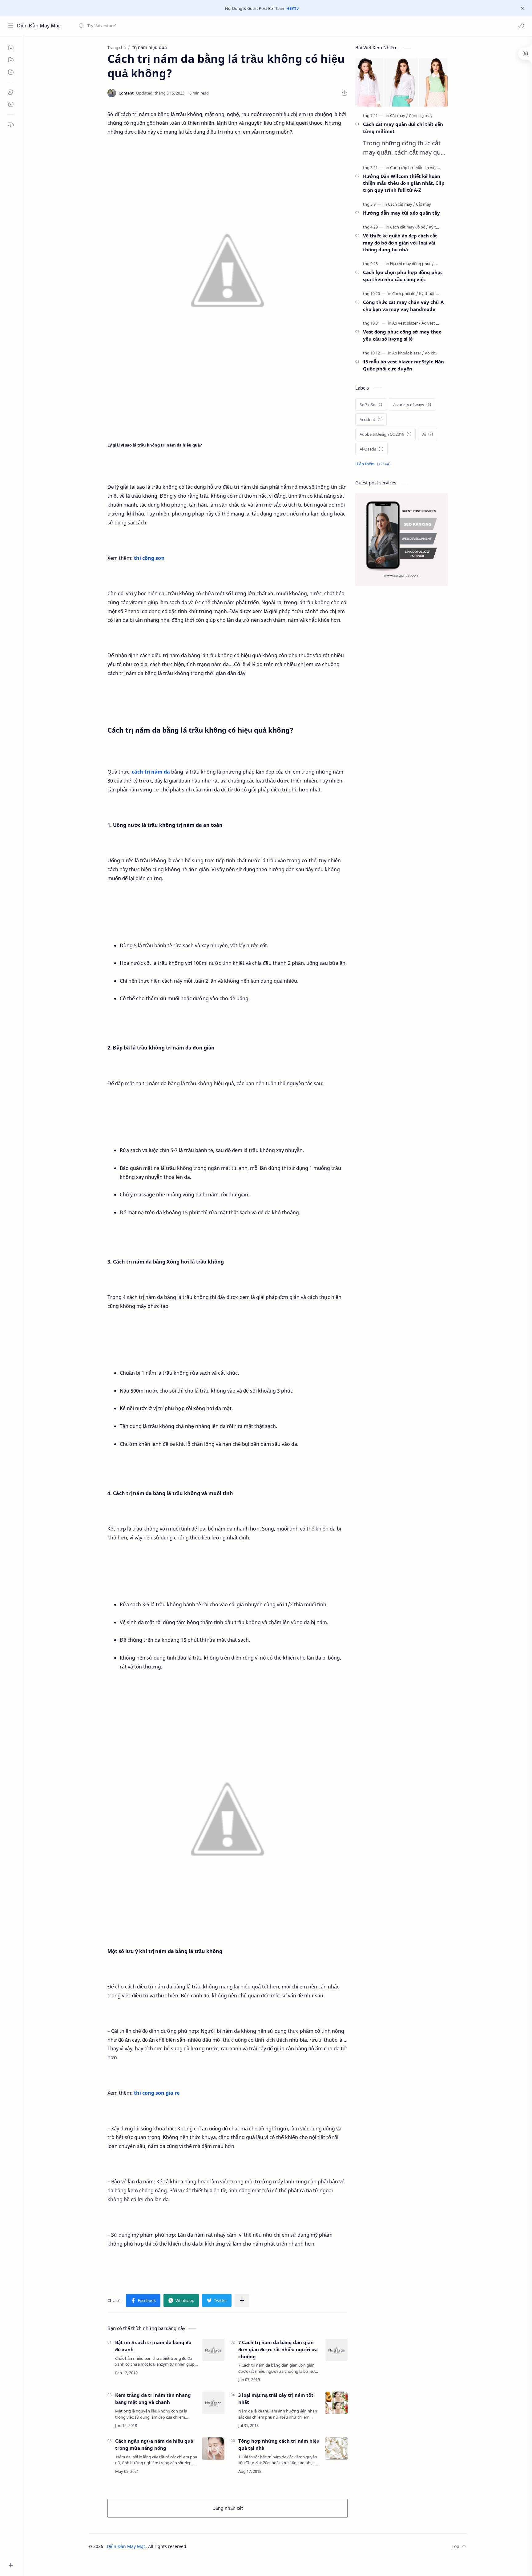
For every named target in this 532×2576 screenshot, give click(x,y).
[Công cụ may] (421, 115)
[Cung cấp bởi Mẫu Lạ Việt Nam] (420, 168)
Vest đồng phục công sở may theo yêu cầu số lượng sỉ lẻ (402, 335)
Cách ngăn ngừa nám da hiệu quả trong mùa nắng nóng (154, 2444)
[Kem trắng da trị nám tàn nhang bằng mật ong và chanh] (213, 2403)
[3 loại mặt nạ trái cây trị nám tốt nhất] (337, 2403)
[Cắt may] (399, 115)
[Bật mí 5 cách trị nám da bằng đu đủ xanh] (213, 2350)
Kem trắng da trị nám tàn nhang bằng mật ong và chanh (153, 2398)
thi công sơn (149, 558)
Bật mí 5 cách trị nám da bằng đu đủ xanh (153, 2346)
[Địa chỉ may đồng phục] (412, 264)
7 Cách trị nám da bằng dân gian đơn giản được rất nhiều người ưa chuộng (278, 2349)
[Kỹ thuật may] (431, 293)
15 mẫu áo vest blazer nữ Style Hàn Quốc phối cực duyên (403, 365)
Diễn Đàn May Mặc (39, 26)
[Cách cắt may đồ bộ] (409, 227)
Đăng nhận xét (228, 2508)
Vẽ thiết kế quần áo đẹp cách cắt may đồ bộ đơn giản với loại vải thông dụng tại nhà (400, 243)
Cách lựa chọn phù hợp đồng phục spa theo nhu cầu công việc (403, 276)
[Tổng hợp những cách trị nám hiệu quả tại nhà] (337, 2449)
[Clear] (175, 26)
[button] (521, 26)
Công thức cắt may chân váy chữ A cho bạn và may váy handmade (403, 306)
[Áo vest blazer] (406, 323)
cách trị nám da (151, 772)
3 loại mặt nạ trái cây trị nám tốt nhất (276, 2398)
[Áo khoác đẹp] (437, 353)
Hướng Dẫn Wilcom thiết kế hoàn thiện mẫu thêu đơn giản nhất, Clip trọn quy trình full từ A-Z (404, 183)
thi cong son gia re (157, 2093)
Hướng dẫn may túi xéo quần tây (401, 213)
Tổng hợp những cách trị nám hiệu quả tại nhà (279, 2444)
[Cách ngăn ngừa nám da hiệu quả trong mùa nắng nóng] (213, 2449)
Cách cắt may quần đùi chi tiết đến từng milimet (403, 128)
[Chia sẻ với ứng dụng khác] (242, 2300)
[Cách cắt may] (401, 204)
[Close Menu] (522, 8)
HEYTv (292, 8)
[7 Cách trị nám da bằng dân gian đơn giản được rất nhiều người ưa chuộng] (337, 2350)
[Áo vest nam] (433, 323)
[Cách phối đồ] (405, 293)
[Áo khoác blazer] (408, 353)
